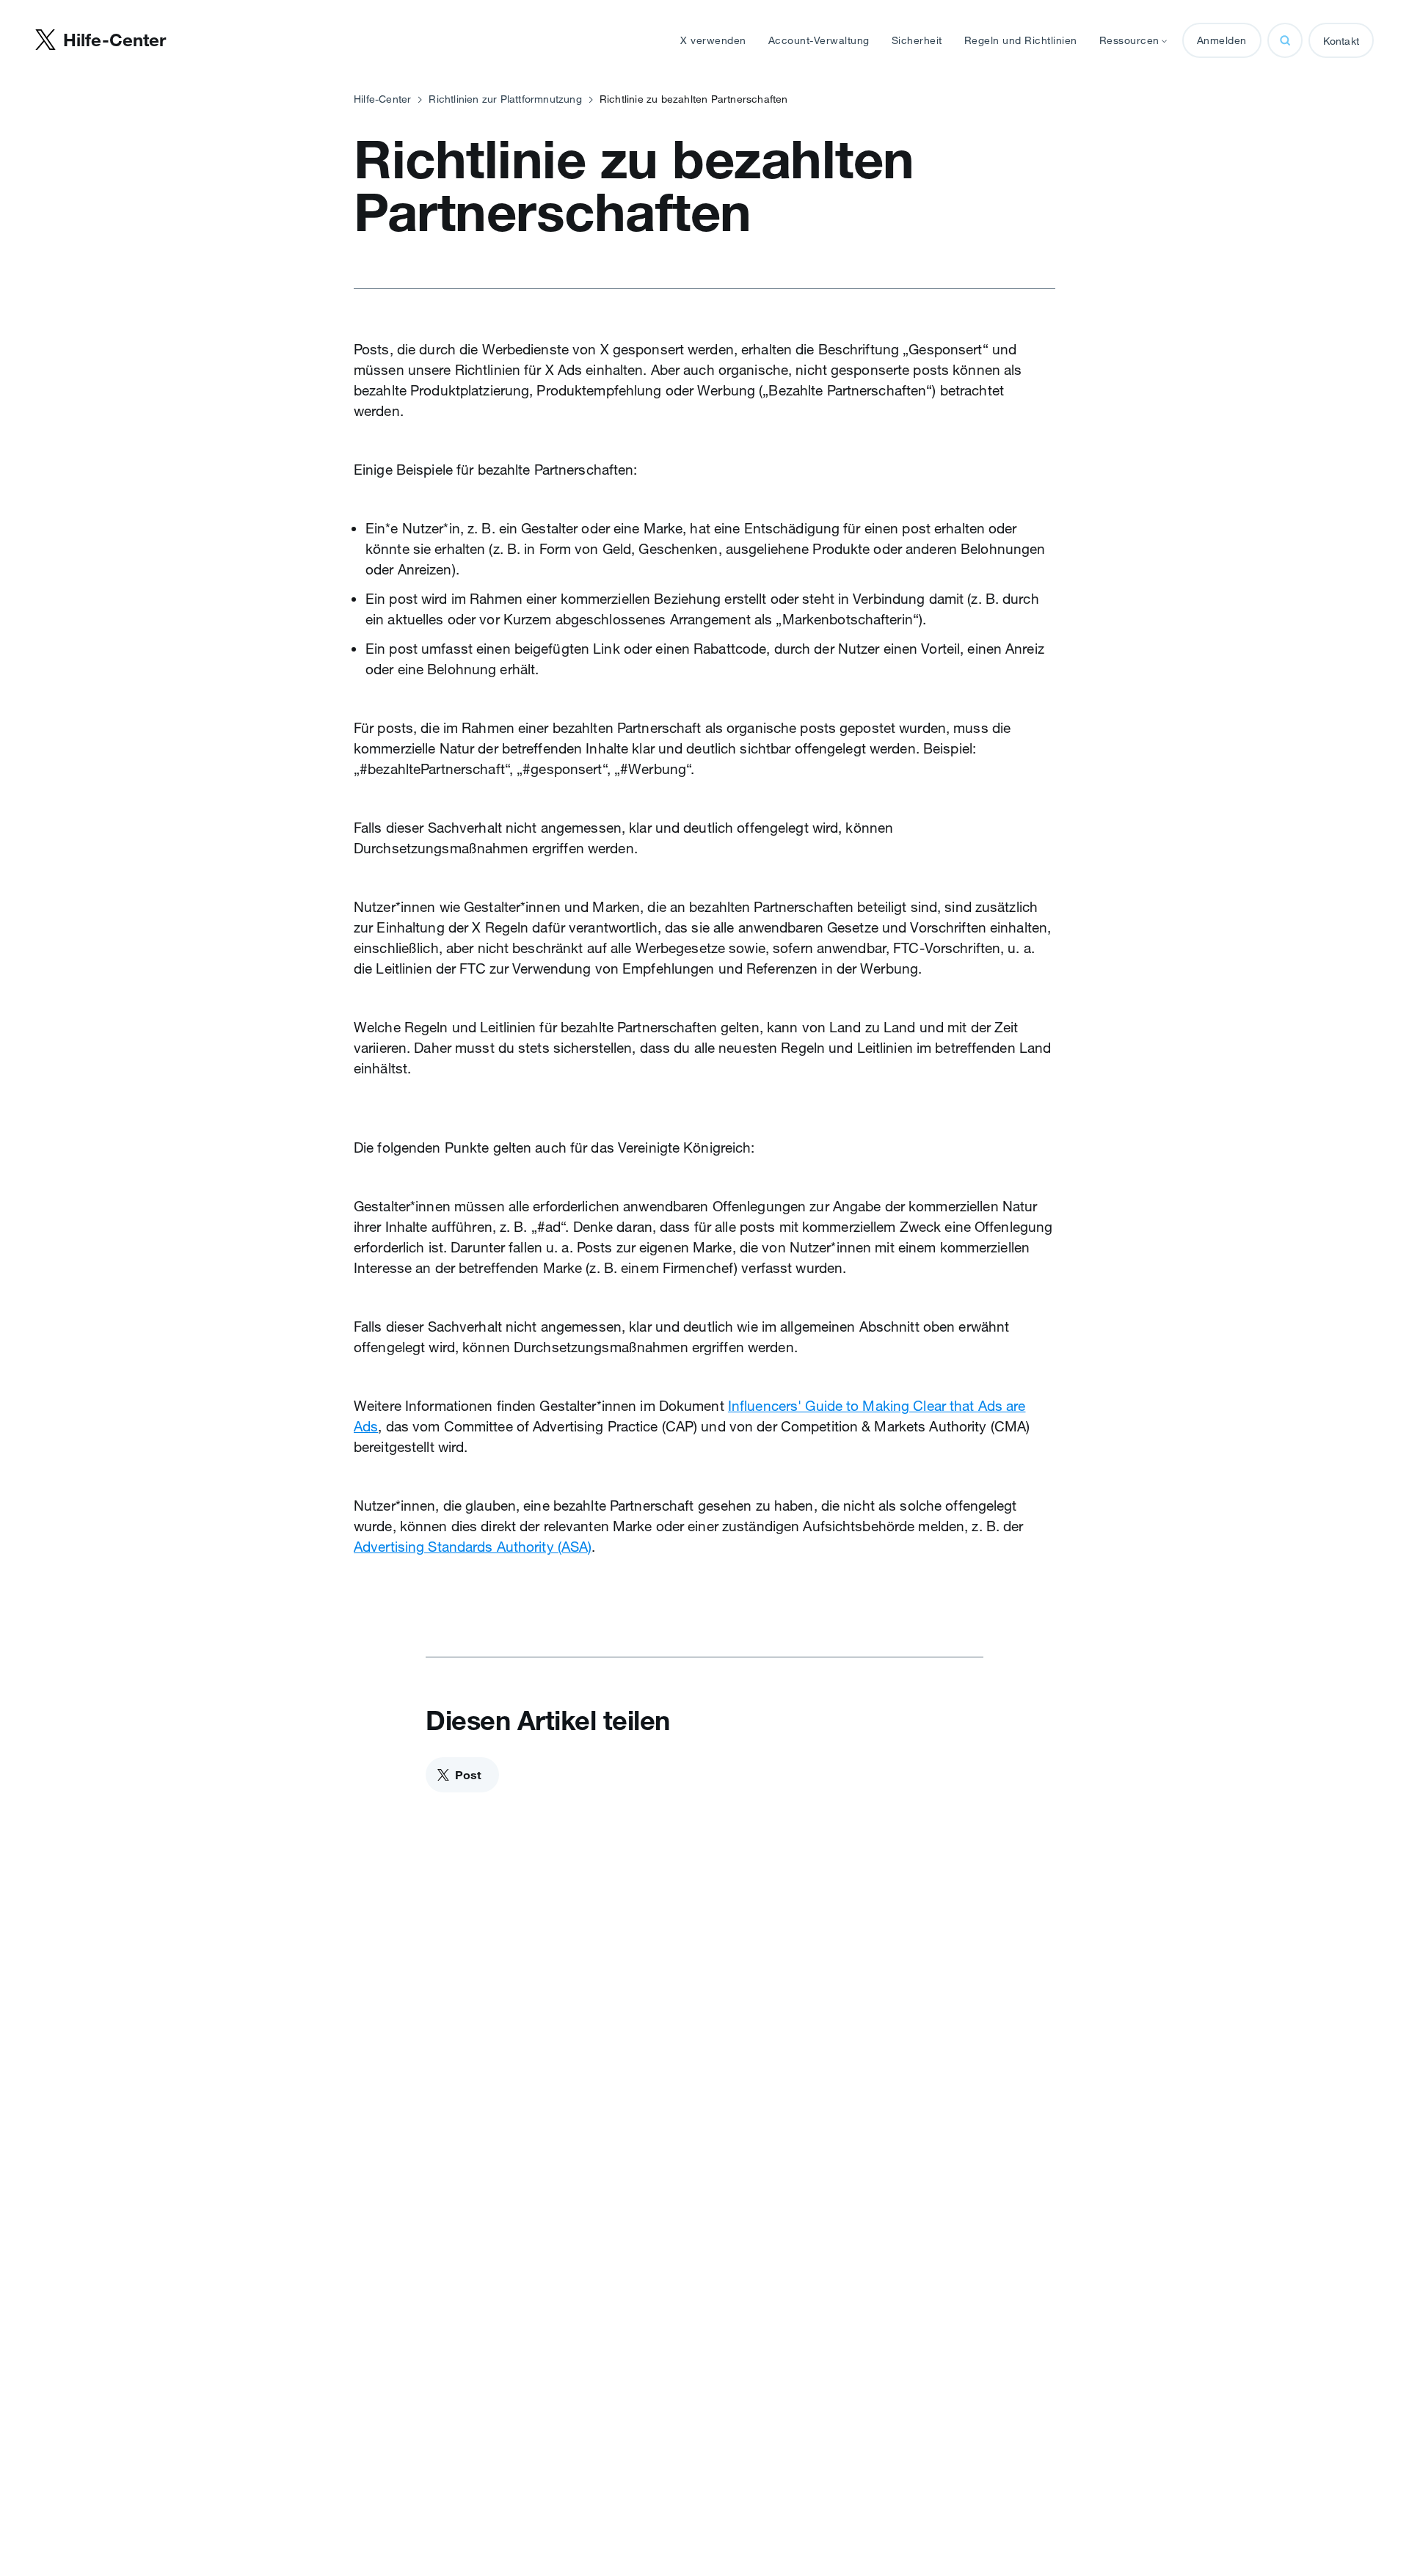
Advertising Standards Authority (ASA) (473, 1547)
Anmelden (1222, 40)
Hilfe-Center (382, 99)
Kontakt (1341, 41)
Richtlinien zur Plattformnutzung (505, 99)
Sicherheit (917, 40)
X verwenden (713, 40)
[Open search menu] (1285, 40)
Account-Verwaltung (819, 40)
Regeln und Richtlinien (1021, 40)
